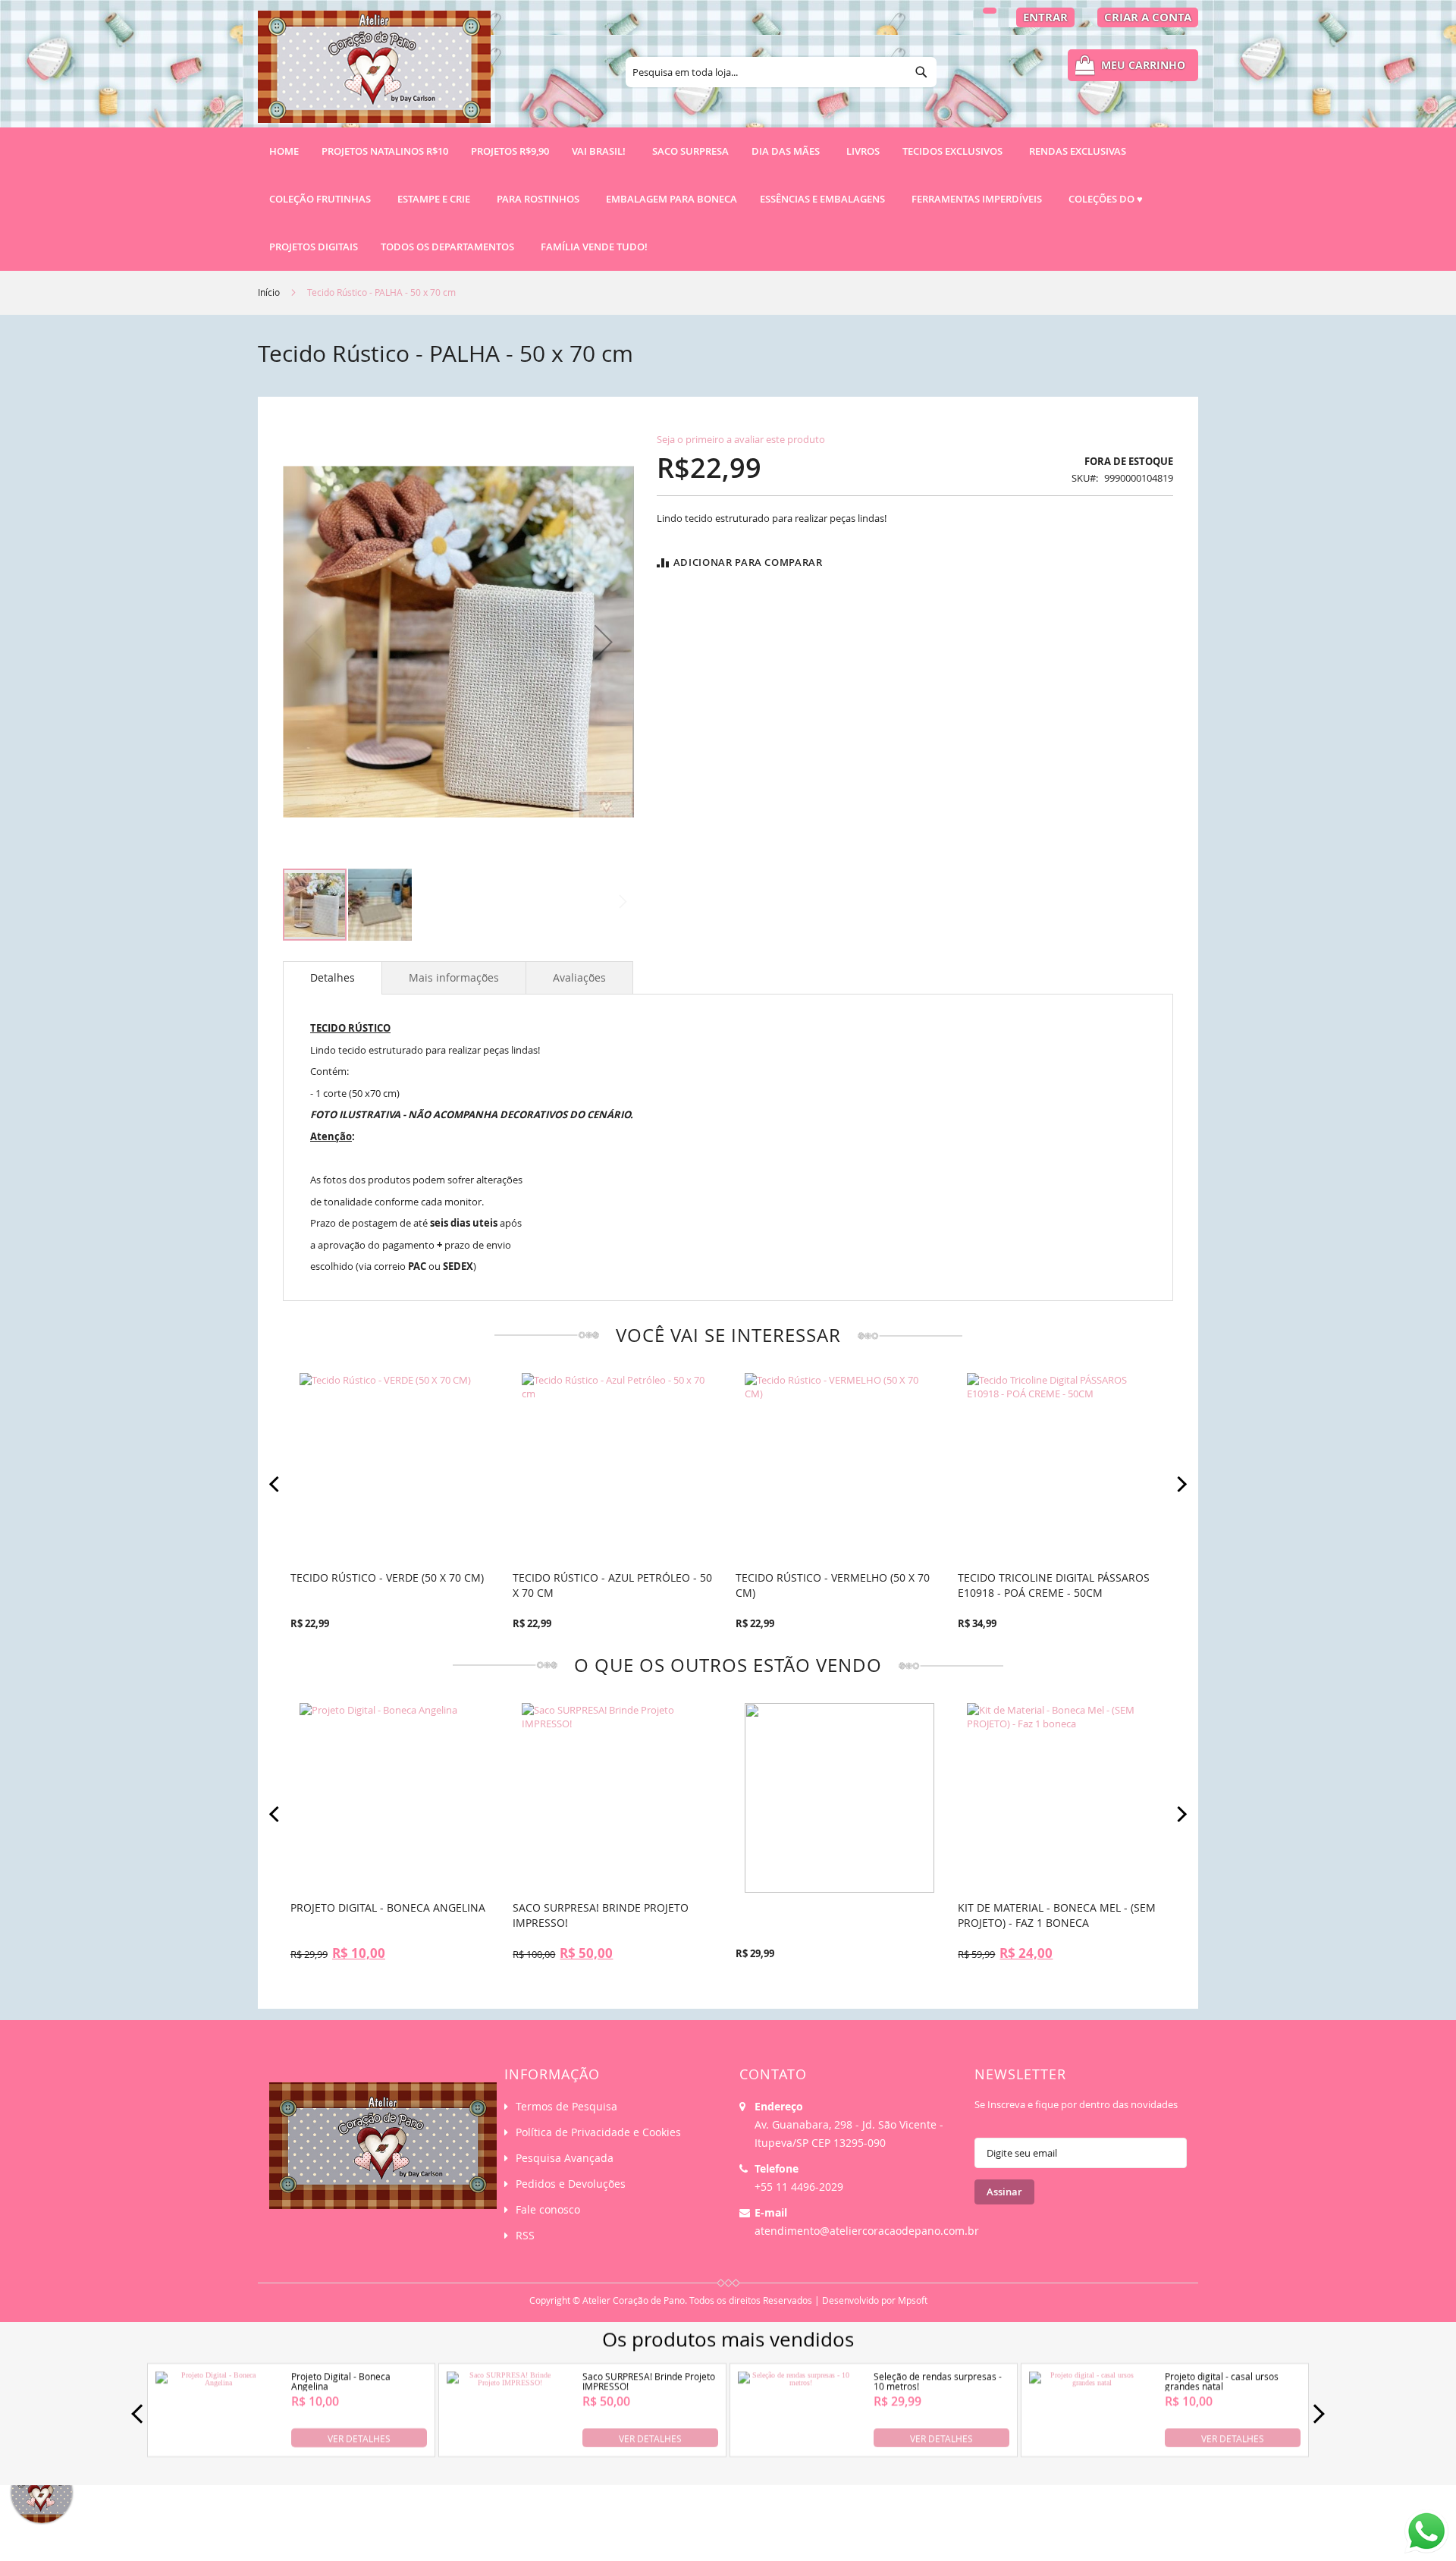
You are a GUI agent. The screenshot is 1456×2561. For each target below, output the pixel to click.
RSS (525, 2235)
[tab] (333, 978)
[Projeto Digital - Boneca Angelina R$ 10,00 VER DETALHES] (212, 2445)
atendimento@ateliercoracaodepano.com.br (867, 2231)
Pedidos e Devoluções (571, 2184)
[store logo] (374, 74)
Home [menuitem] (284, 151)
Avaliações (579, 977)
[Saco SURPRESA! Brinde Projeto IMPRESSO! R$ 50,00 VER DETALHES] (504, 2445)
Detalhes (333, 977)
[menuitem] (385, 151)
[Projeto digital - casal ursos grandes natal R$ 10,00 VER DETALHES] (1086, 2445)
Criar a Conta (1148, 17)
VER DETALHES (359, 2437)
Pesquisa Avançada (565, 2158)
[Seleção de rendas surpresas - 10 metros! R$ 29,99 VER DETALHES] (795, 2445)
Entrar (1045, 17)
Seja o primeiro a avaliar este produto (741, 439)
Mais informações (454, 977)
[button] (604, 641)
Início (269, 292)
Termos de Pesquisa (566, 2106)
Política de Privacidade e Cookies (598, 2132)
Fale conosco (548, 2209)
